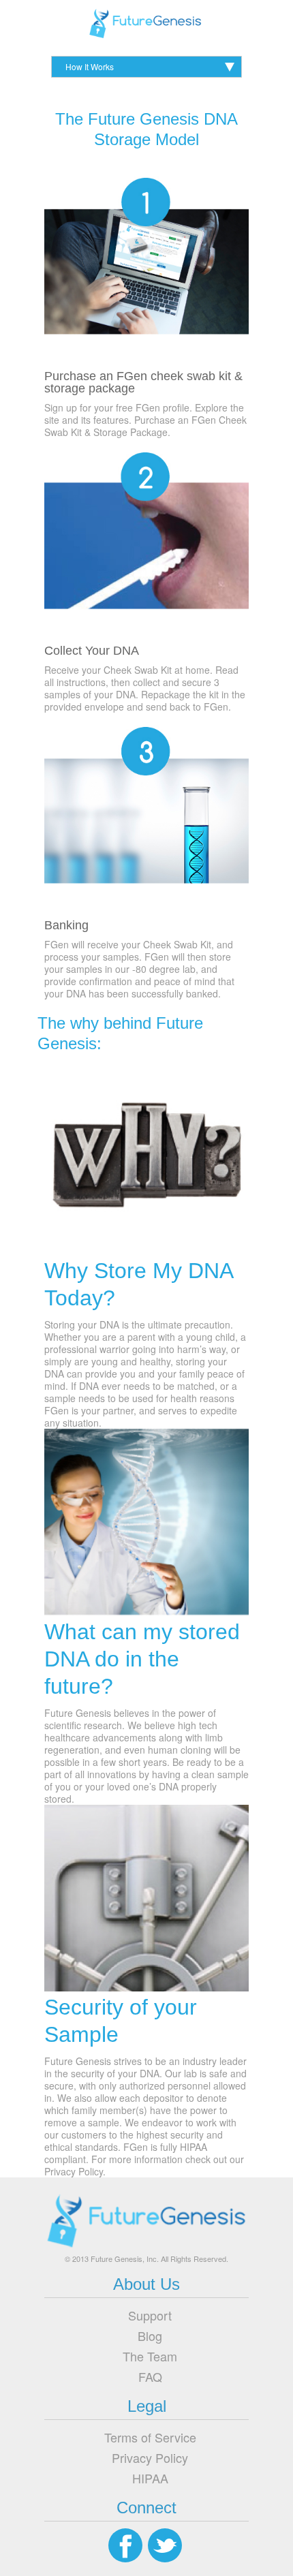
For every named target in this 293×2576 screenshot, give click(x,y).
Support (150, 2315)
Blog (150, 2336)
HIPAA (150, 2478)
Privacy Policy (150, 2457)
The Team (150, 2356)
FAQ (150, 2376)
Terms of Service (150, 2437)
